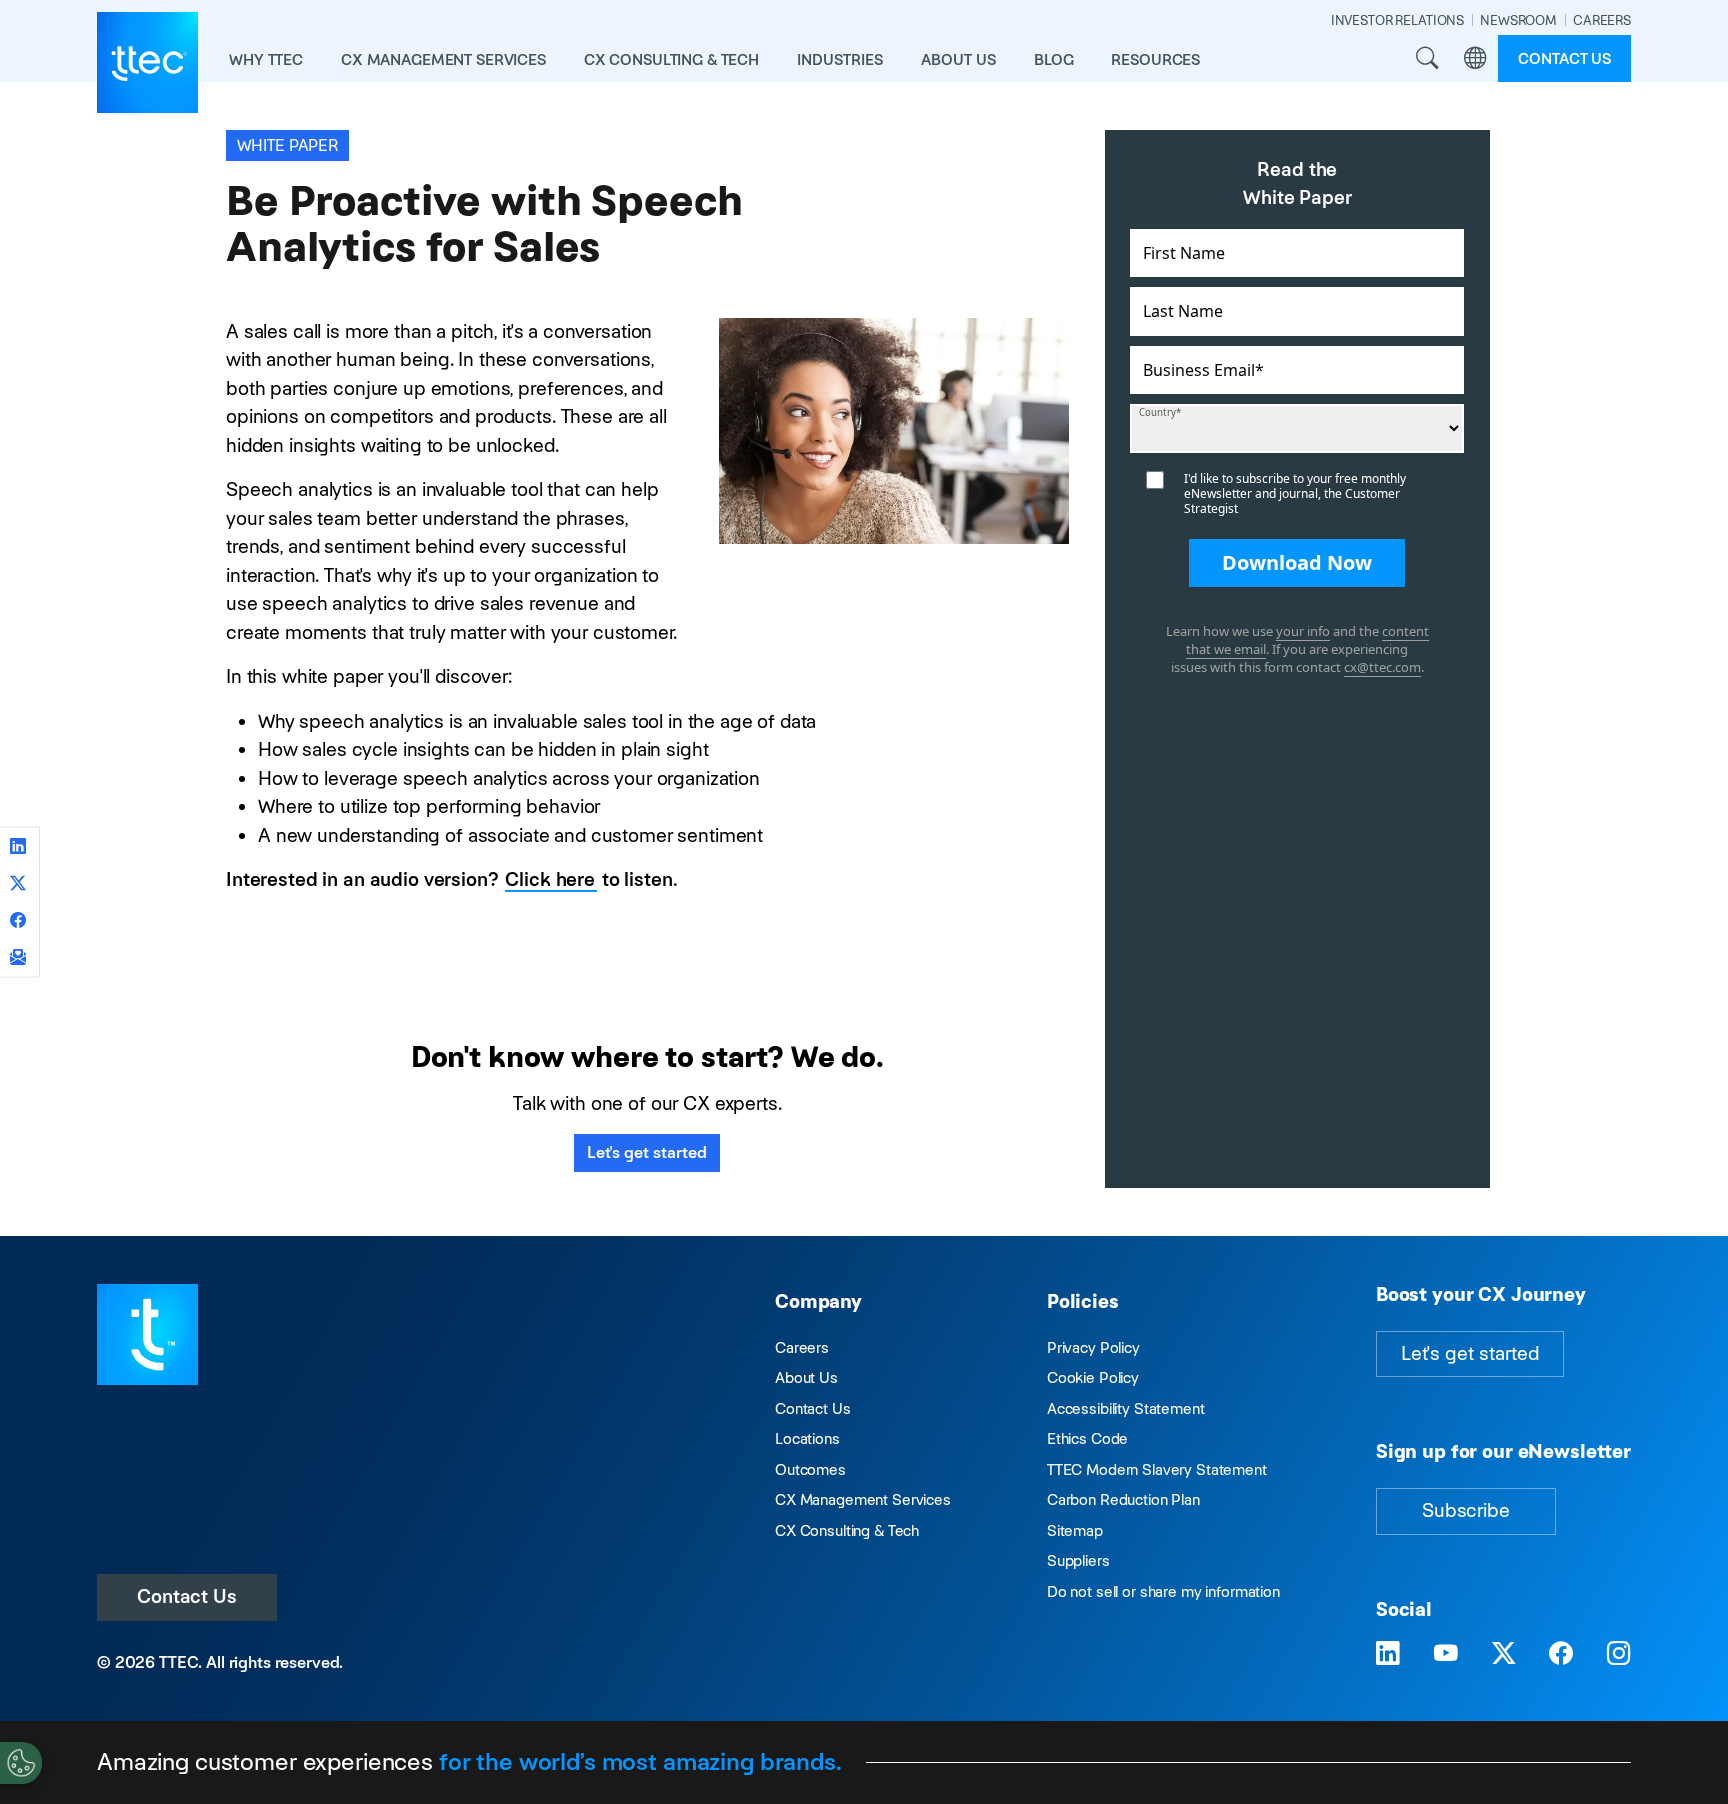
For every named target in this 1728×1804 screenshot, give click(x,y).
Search (1427, 59)
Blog (1053, 59)
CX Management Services (863, 1499)
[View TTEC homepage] (147, 62)
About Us (806, 1377)
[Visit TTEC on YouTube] (1446, 1655)
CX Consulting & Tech (847, 1530)
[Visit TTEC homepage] (147, 1333)
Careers (802, 1347)
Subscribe (1466, 1510)
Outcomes (810, 1469)
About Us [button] (958, 59)
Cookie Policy (1093, 1377)
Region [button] (1475, 59)
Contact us (1564, 58)
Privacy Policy (1093, 1347)
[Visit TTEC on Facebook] (1561, 1655)
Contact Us (187, 1596)
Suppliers (1078, 1560)
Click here (550, 879)
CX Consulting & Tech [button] (671, 59)
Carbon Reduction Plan (1123, 1499)
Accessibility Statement (1126, 1408)
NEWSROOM (1518, 20)
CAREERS (1602, 20)
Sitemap (1075, 1530)
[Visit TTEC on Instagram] (1619, 1655)
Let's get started (647, 1152)
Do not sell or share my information (1163, 1591)
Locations (807, 1438)
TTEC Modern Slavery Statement (1157, 1469)
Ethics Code (1087, 1438)
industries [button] (840, 59)
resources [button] (1155, 59)
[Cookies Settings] (21, 1763)
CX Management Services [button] (443, 59)
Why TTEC (266, 59)
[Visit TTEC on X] (1504, 1655)
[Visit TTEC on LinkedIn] (1388, 1655)
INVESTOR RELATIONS (1397, 20)
